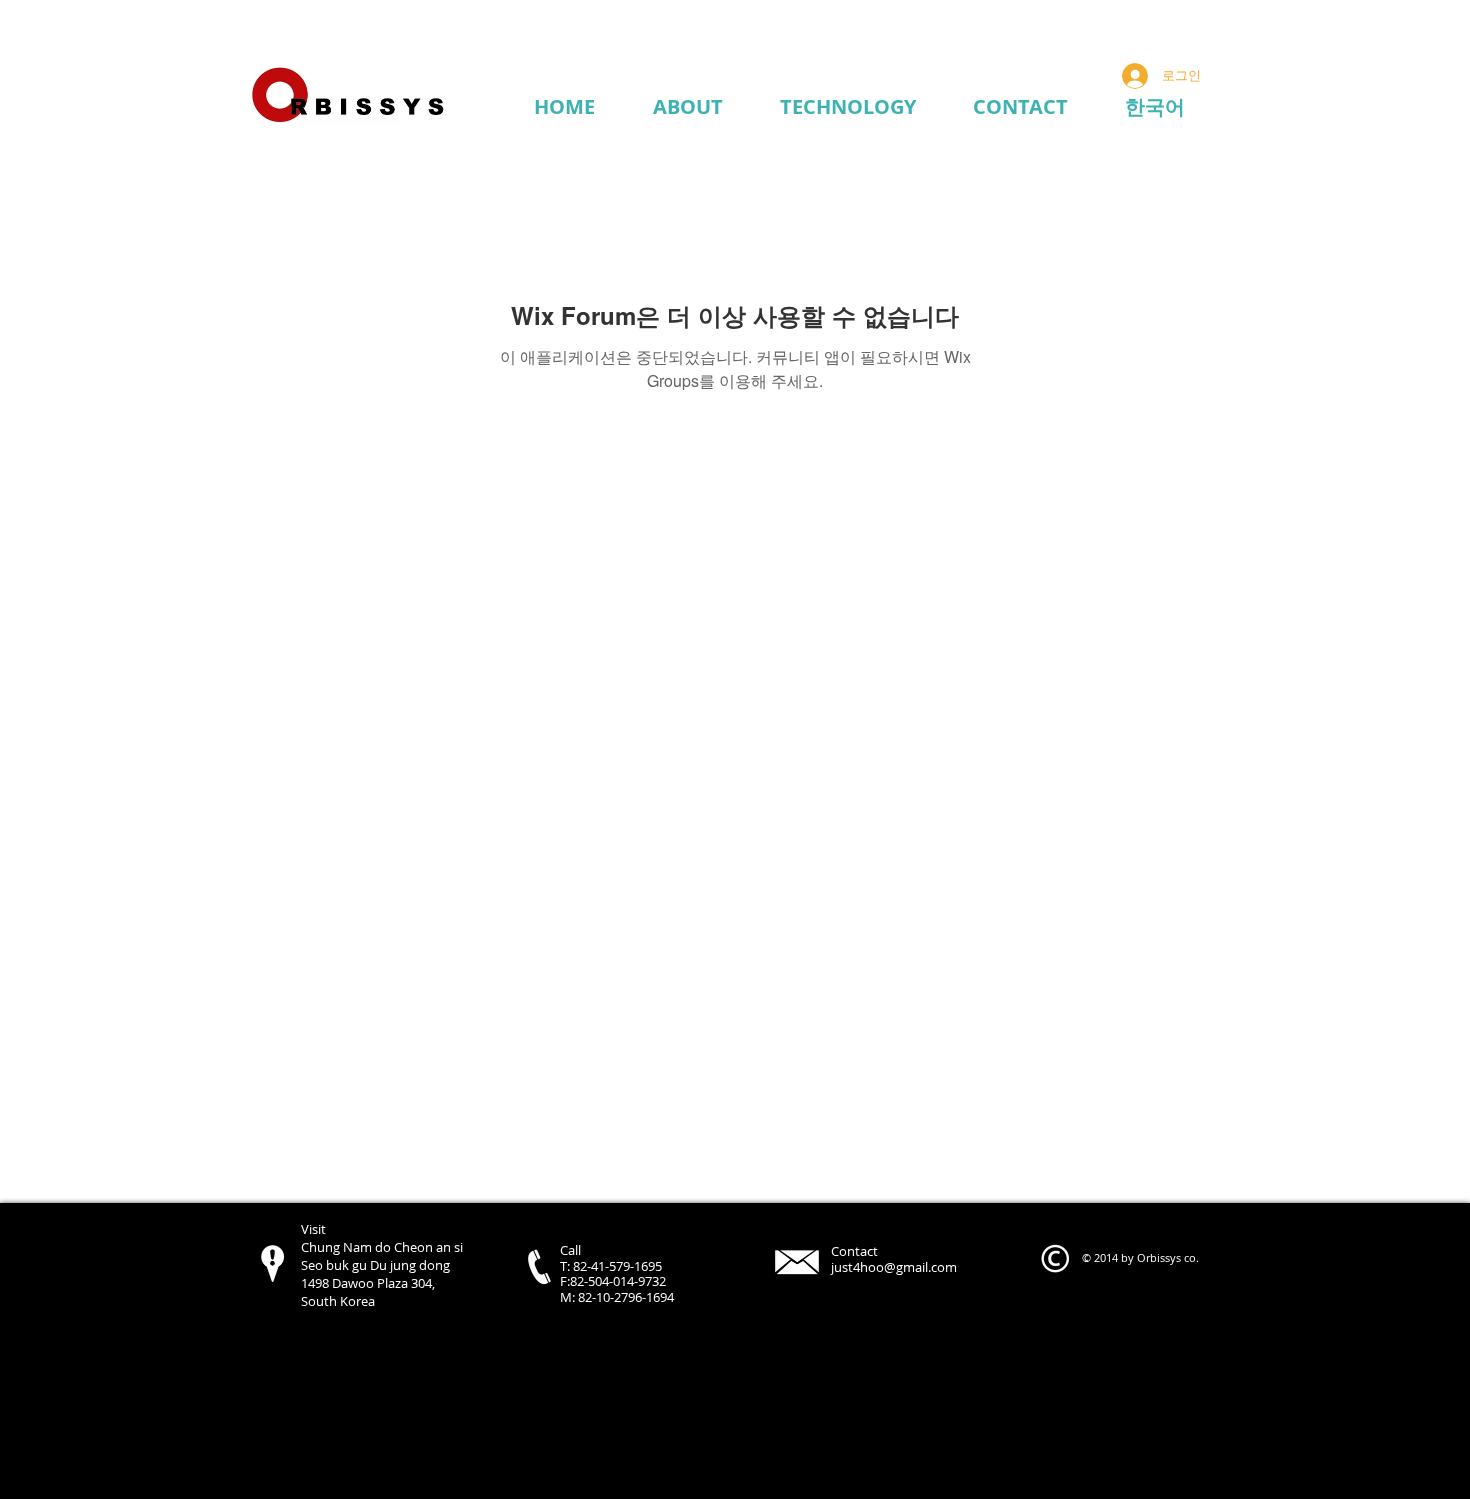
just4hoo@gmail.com (894, 1267)
